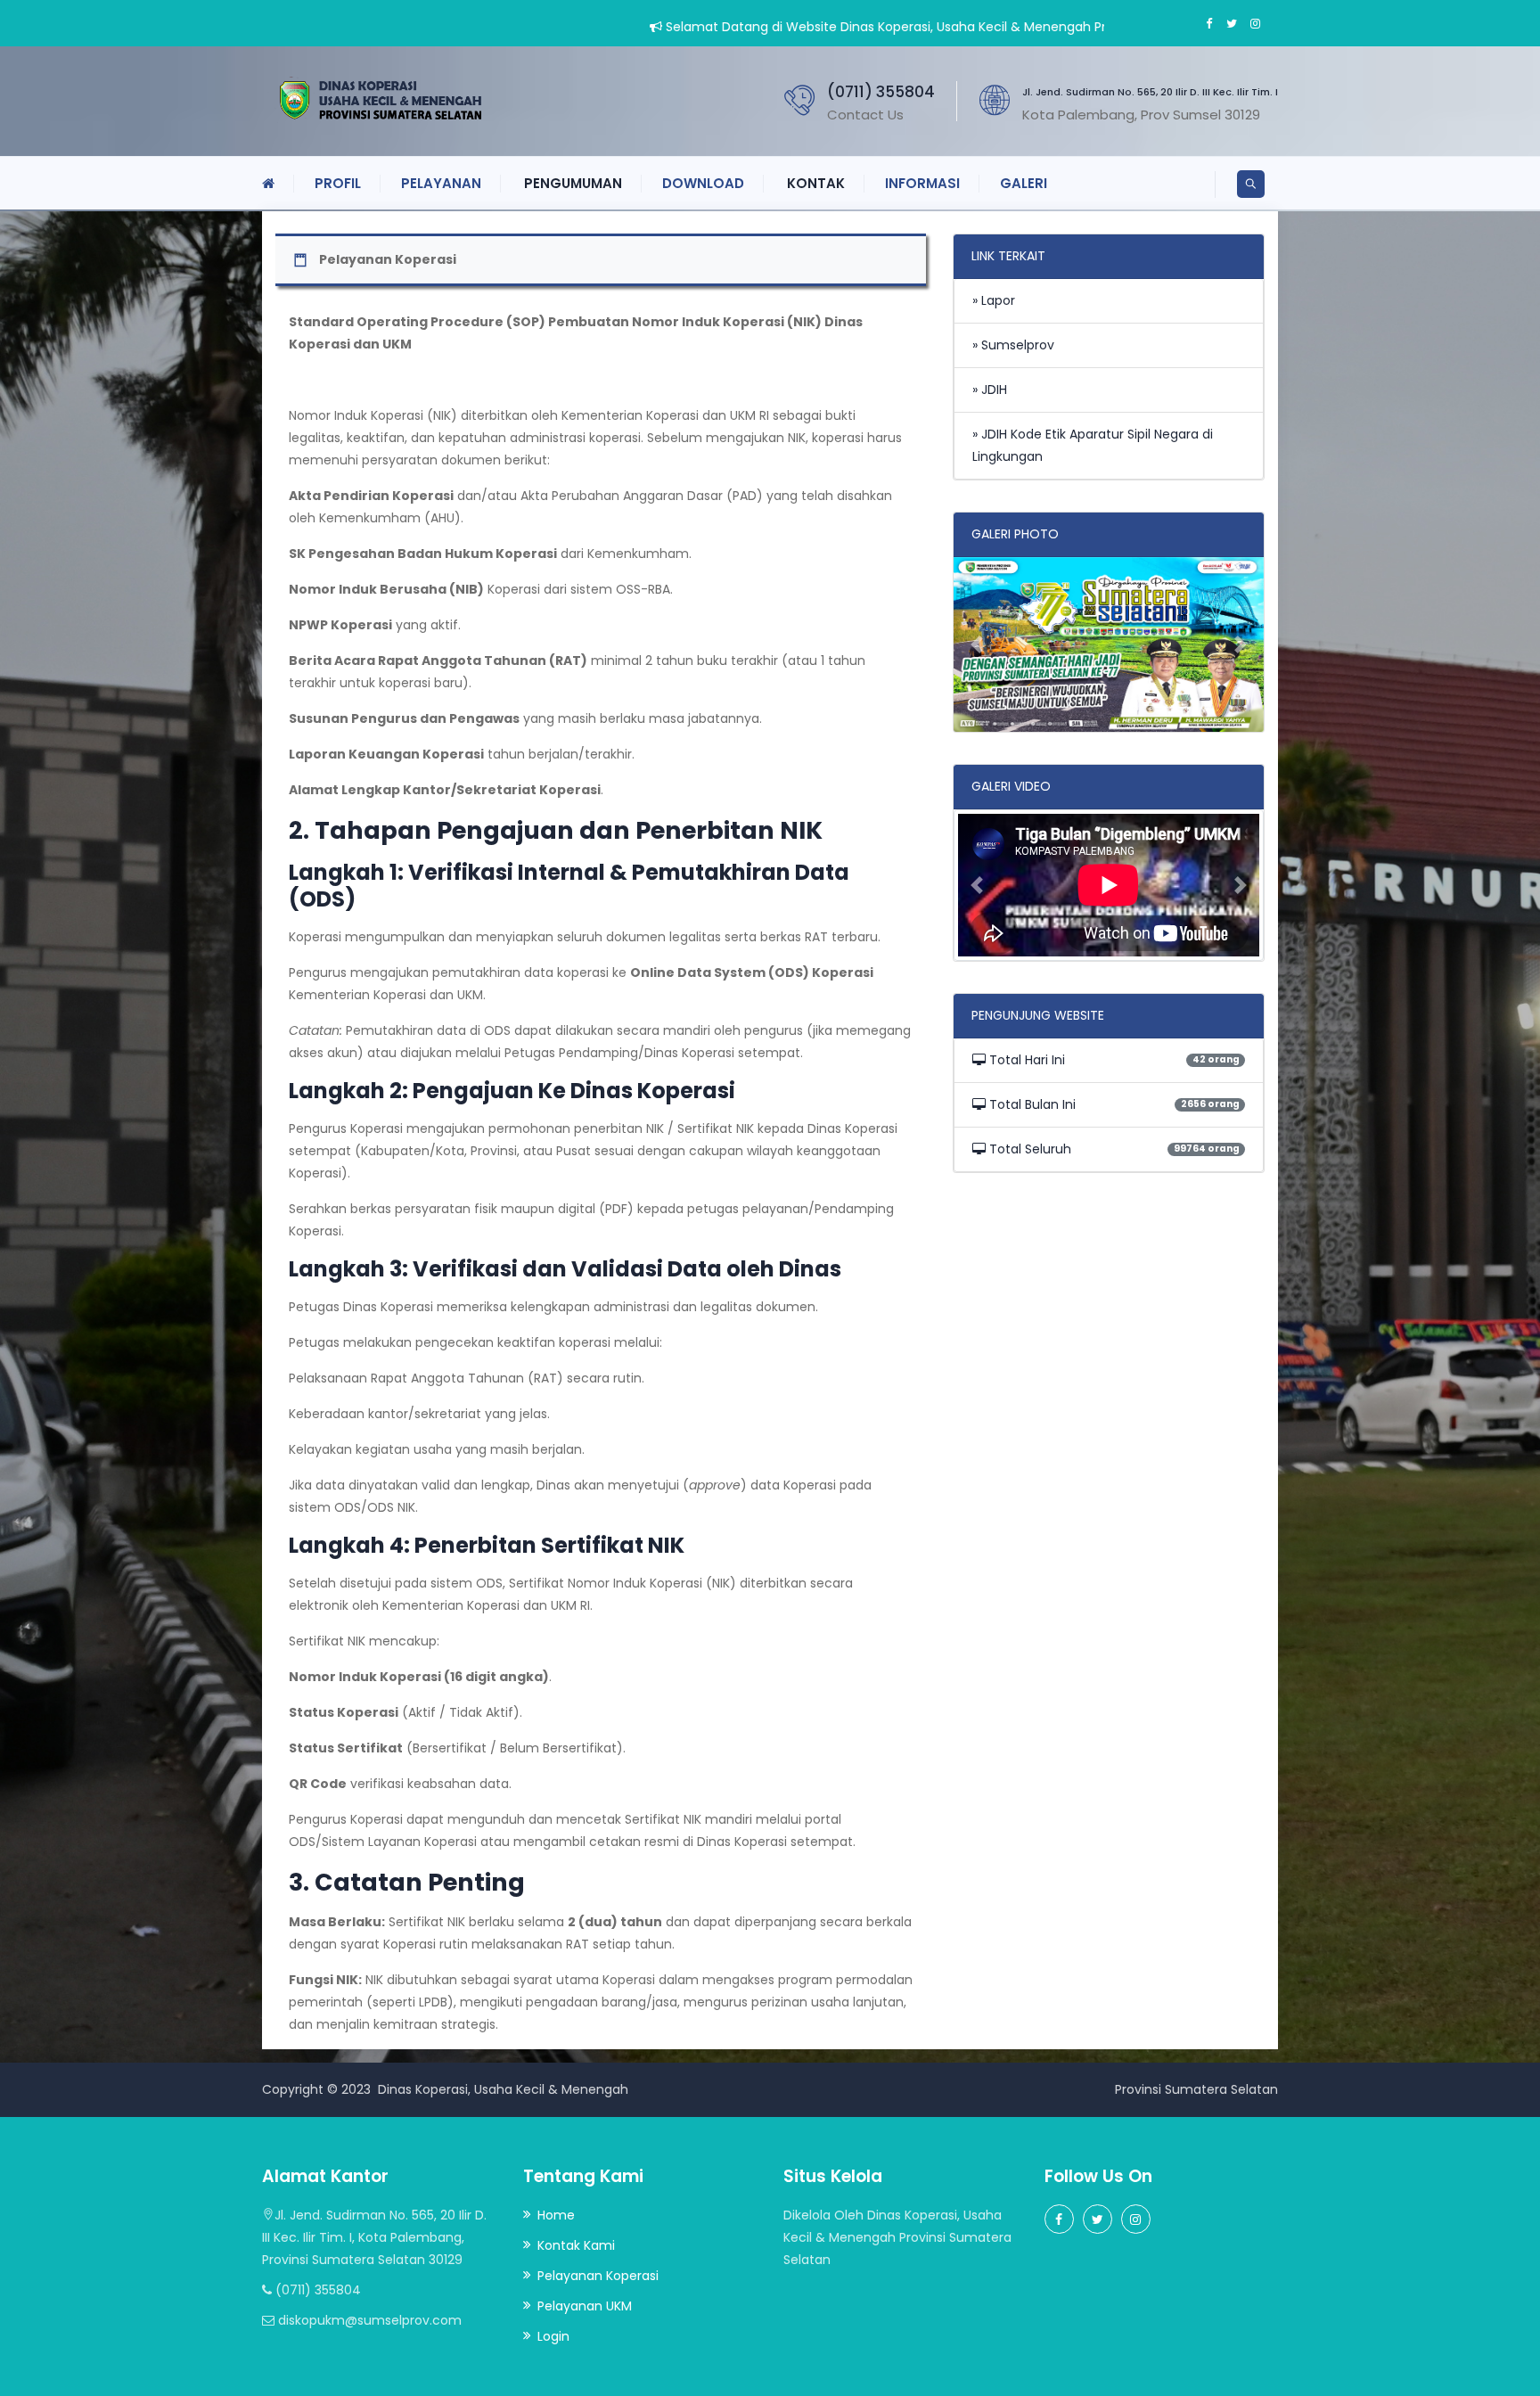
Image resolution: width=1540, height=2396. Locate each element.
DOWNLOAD (703, 183)
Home (556, 2215)
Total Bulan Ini (1031, 1104)
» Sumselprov (1013, 345)
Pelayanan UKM (585, 2306)
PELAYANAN (441, 183)
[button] (977, 644)
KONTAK (816, 183)
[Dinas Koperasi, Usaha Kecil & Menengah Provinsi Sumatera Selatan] (375, 100)
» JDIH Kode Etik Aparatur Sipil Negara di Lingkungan (1093, 445)
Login (553, 2336)
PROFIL (338, 183)
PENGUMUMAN (573, 183)
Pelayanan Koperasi (598, 2276)
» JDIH (990, 390)
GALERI (1024, 183)
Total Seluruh (1028, 1149)
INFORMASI (922, 183)
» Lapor (994, 300)
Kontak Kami (576, 2245)
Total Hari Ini (1025, 1060)
